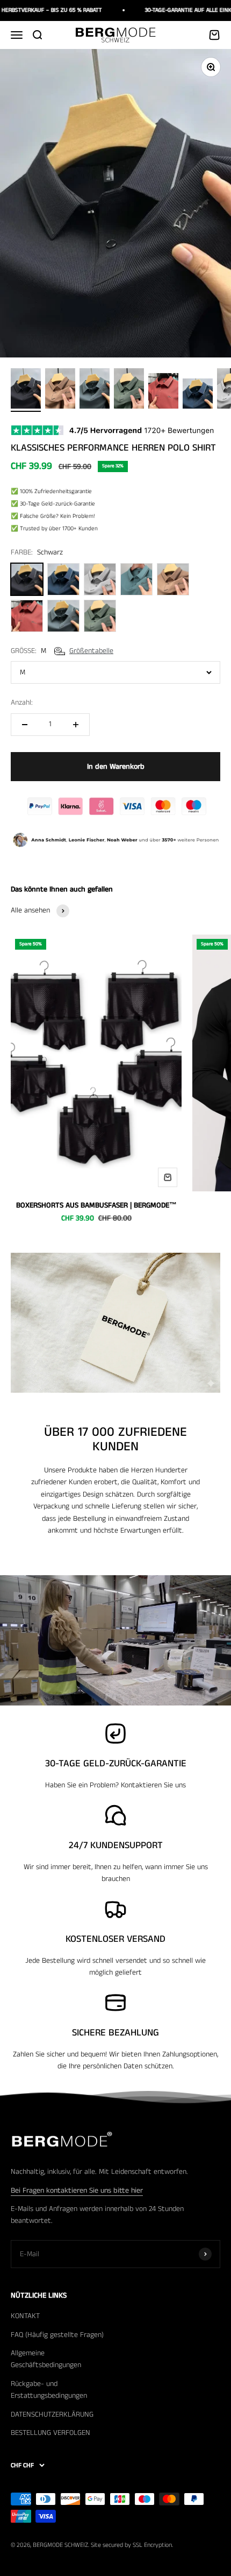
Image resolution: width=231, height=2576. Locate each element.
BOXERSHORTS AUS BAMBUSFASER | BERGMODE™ (96, 1205)
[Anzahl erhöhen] (76, 725)
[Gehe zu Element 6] (198, 395)
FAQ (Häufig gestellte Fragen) (57, 2335)
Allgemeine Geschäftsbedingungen (46, 2359)
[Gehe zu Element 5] (163, 392)
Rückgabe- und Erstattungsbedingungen (49, 2390)
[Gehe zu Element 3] (95, 390)
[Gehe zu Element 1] (26, 390)
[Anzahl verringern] (25, 725)
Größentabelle (91, 651)
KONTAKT (25, 2316)
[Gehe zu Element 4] (129, 390)
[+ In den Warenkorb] (168, 1177)
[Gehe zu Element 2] (60, 390)
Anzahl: (22, 703)
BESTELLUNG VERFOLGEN (50, 2433)
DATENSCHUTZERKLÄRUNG (52, 2414)
